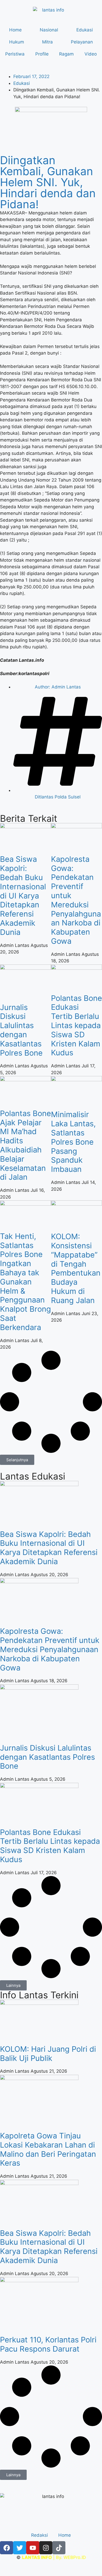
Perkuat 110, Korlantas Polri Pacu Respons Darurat (48, 2344)
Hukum (17, 42)
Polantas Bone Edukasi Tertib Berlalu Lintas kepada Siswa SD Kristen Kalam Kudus (76, 1025)
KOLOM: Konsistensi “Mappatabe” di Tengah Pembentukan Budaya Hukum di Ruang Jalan (76, 1268)
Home (15, 30)
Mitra (47, 42)
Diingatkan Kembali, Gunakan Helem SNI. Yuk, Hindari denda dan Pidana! (48, 182)
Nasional (49, 30)
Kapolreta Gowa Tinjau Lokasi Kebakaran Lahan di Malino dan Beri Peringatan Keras (48, 2149)
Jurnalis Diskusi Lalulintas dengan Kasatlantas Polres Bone (21, 1030)
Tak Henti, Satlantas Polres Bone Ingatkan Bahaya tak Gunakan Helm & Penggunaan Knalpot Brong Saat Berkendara (25, 1282)
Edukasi (85, 30)
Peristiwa (15, 54)
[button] (17, 1460)
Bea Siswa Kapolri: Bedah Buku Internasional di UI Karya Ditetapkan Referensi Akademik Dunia (23, 895)
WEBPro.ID (75, 2557)
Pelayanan (82, 42)
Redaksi (39, 2535)
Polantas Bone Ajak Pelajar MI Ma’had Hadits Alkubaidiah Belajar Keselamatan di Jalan (25, 1145)
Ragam (66, 54)
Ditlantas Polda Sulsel (58, 797)
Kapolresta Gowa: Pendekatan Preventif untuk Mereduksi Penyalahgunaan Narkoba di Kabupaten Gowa (76, 900)
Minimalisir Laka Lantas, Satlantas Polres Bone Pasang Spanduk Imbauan (73, 1142)
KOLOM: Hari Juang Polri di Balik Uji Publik (48, 2054)
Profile (42, 54)
